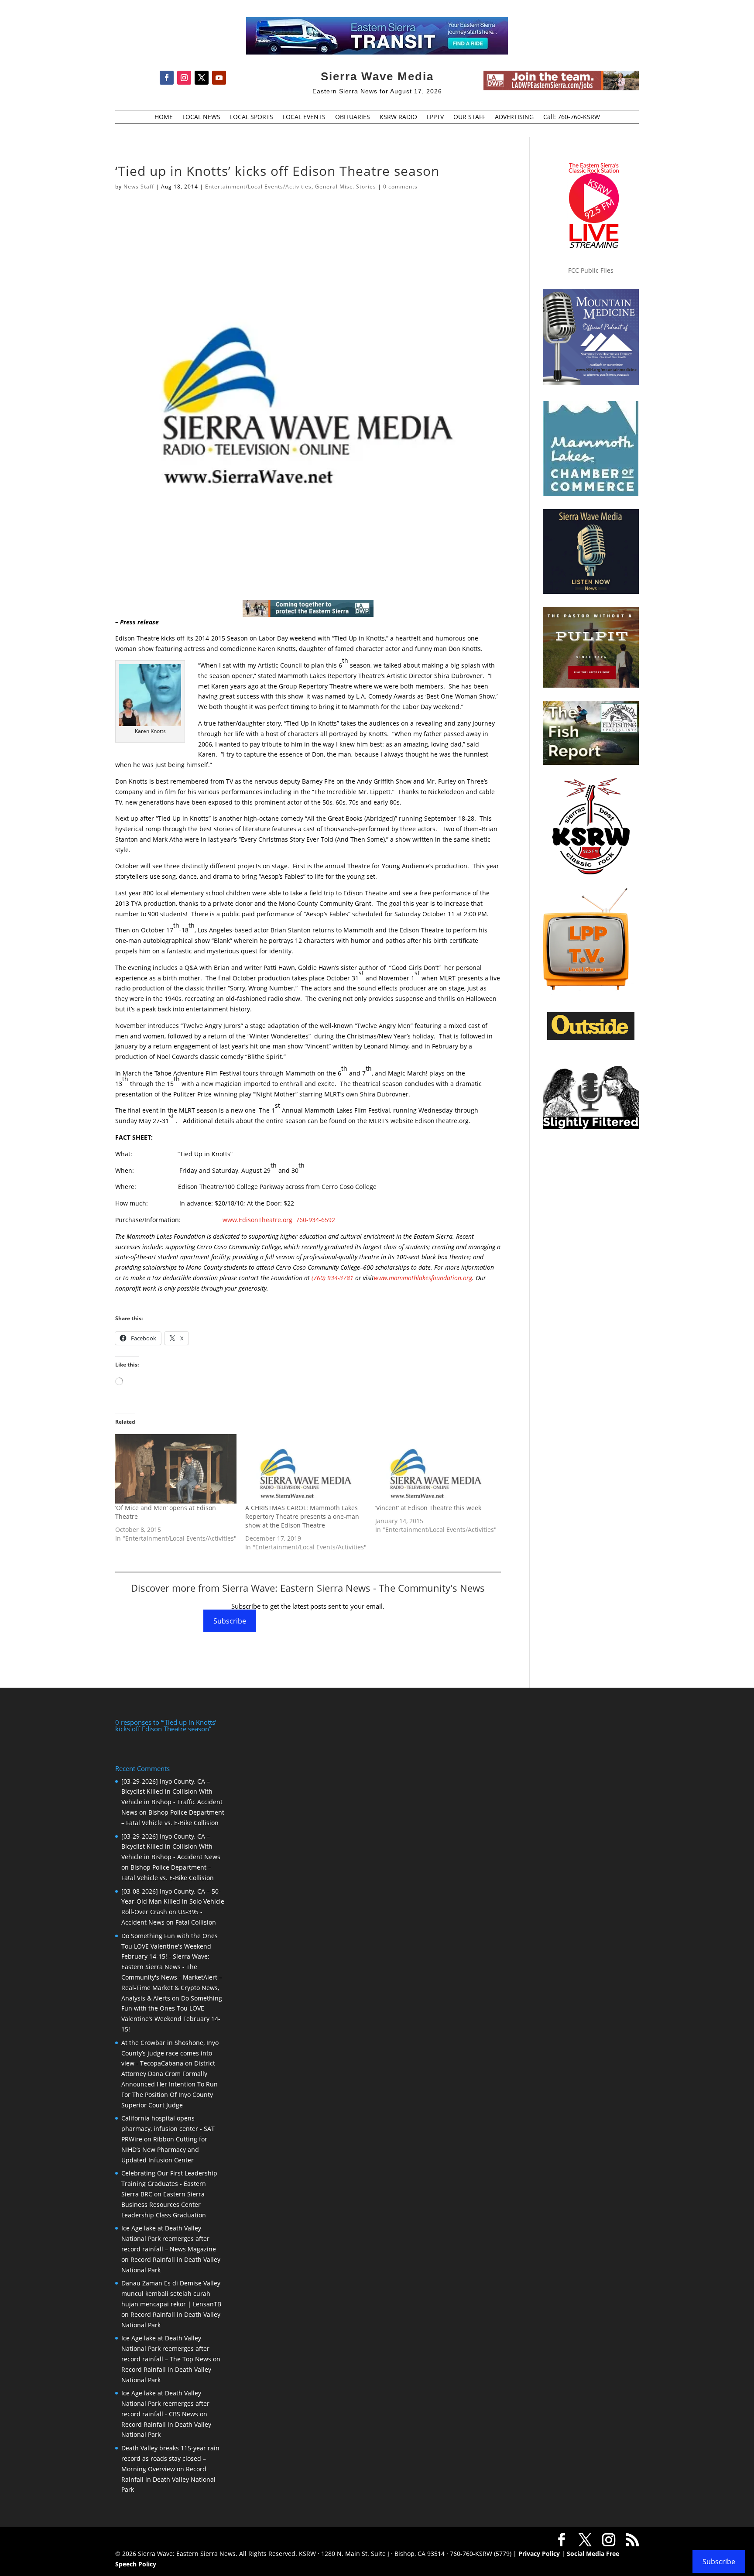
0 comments (400, 187)
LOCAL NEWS (201, 117)
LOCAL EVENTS (304, 117)
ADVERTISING (514, 117)
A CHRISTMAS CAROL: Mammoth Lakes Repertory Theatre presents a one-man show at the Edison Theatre (302, 1516)
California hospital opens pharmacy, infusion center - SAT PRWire (168, 2129)
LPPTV (435, 117)
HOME (164, 117)
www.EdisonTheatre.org (257, 1220)
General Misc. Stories (346, 187)
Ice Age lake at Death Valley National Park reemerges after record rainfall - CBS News (165, 2403)
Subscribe (230, 1621)
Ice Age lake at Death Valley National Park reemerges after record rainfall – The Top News (166, 2348)
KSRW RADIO (398, 117)
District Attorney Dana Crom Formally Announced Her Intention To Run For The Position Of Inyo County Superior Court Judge (170, 2084)
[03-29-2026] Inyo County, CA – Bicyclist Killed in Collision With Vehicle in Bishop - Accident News (171, 1847)
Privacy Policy (539, 2554)
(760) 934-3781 (332, 1278)
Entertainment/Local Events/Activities (258, 187)
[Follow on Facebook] (167, 78)
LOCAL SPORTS (252, 117)
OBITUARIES (353, 117)
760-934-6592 (315, 1220)
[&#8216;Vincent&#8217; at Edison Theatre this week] (436, 1469)
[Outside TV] (591, 1038)
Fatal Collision (196, 1922)
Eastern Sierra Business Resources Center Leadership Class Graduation (164, 2204)
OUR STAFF (469, 117)
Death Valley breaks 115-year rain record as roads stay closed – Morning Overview (170, 2458)
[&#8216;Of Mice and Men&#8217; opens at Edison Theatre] (176, 1469)
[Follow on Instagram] (184, 78)
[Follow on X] (202, 78)
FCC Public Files (591, 270)
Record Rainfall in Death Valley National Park (168, 2479)
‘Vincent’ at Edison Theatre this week (428, 1508)
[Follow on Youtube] (219, 78)
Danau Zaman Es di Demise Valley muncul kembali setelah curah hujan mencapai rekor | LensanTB (171, 2293)
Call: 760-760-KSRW (572, 117)
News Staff (139, 187)
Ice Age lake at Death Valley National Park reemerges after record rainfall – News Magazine (169, 2239)
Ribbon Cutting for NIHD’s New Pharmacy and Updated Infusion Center (164, 2150)
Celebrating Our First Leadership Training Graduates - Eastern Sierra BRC (169, 2184)
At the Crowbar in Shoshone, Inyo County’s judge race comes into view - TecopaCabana (170, 2053)
